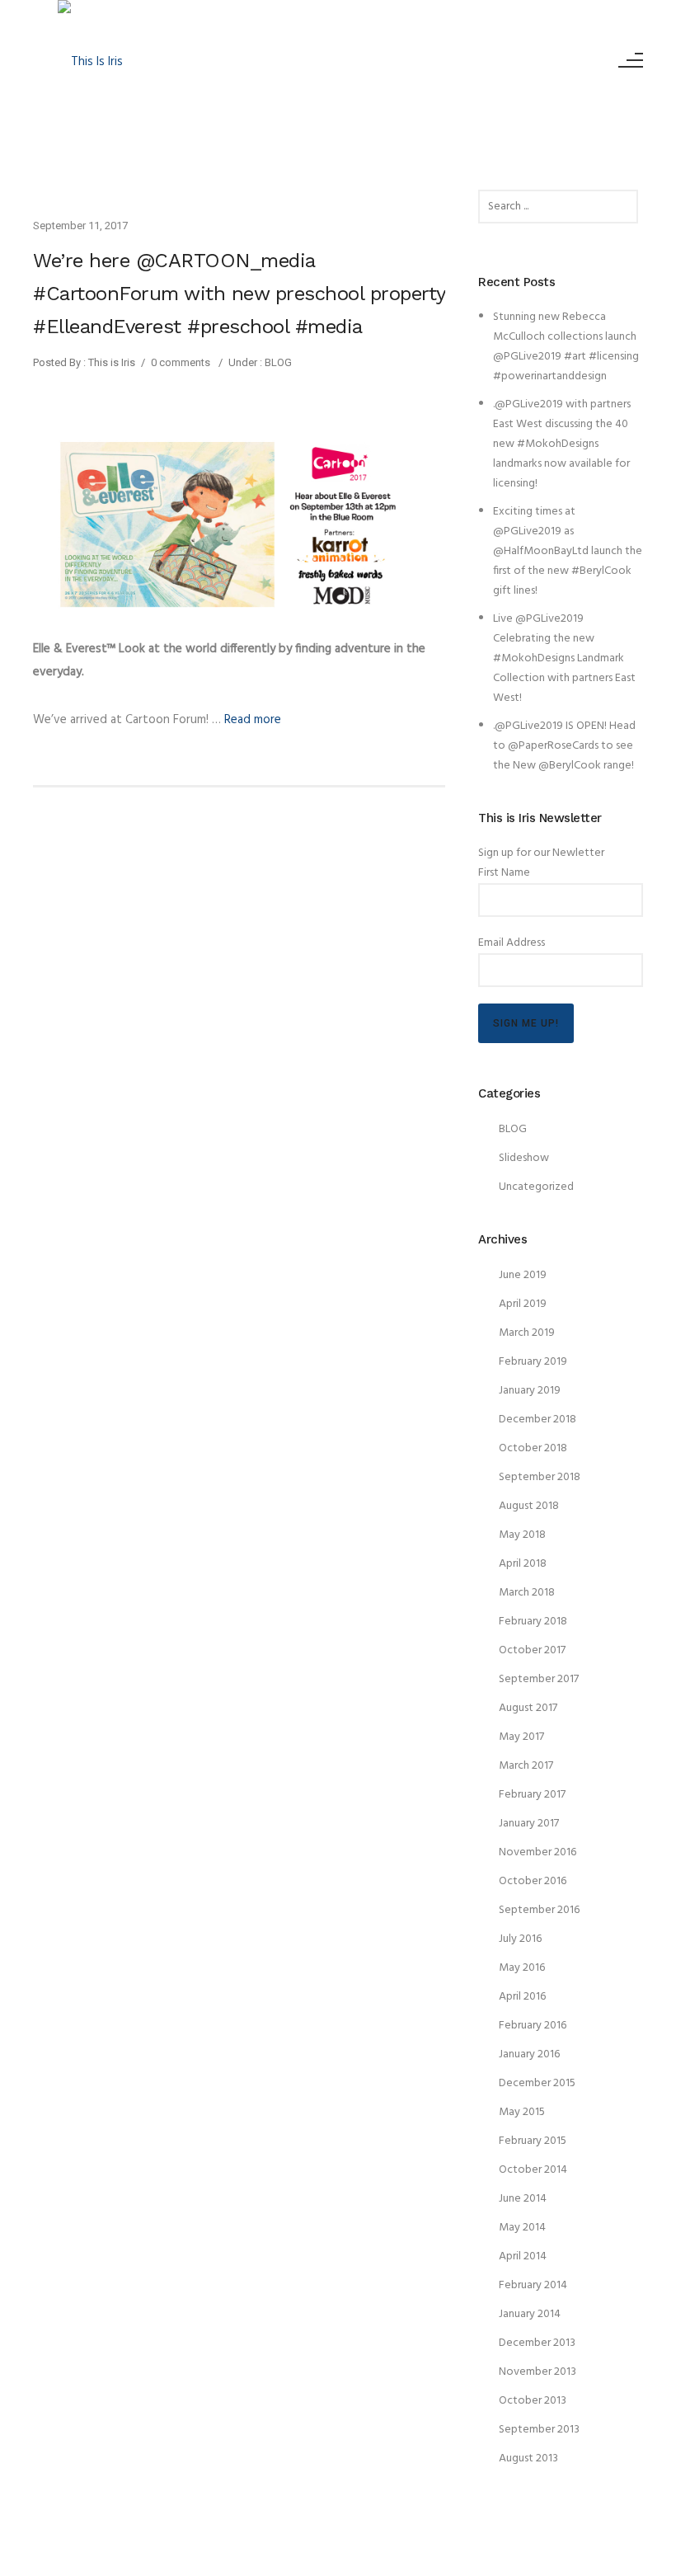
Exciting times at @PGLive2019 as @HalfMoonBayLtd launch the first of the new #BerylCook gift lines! (568, 551)
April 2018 (523, 1564)
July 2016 (520, 1939)
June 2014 (523, 2199)
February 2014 (533, 2285)
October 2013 (533, 2401)
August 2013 (528, 2458)
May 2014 (522, 2228)
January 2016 (529, 2054)
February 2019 (533, 1362)
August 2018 (529, 1506)
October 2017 (532, 1650)
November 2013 (538, 2372)
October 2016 (533, 1881)
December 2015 (537, 2083)
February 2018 (533, 1622)
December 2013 (537, 2343)
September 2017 (539, 1679)
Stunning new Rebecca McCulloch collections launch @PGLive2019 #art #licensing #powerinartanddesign (566, 347)
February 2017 (532, 1795)
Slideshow (524, 1158)
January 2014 (530, 2314)
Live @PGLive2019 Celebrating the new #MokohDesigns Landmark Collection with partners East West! (564, 658)
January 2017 (529, 1824)
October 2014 (533, 2170)
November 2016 (538, 1852)
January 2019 (530, 1391)
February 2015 (533, 2141)
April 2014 (523, 2256)
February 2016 (533, 2026)
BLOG (277, 362)
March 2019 (527, 1333)
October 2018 (533, 1448)
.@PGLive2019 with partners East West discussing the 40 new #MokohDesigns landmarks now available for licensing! (562, 444)
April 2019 (523, 1304)
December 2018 (538, 1420)
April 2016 (522, 1997)
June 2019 (523, 1275)
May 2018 (522, 1535)
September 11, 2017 (80, 226)
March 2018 (527, 1593)
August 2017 (528, 1708)
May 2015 (522, 2112)
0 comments (181, 362)
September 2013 (539, 2430)
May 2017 (521, 1737)
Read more (253, 720)
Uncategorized (536, 1187)
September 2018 (540, 1477)
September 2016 (539, 1910)
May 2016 (522, 1968)
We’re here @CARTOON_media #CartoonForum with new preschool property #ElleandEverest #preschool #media (239, 294)
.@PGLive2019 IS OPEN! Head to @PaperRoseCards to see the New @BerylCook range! (564, 746)
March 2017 (526, 1766)
